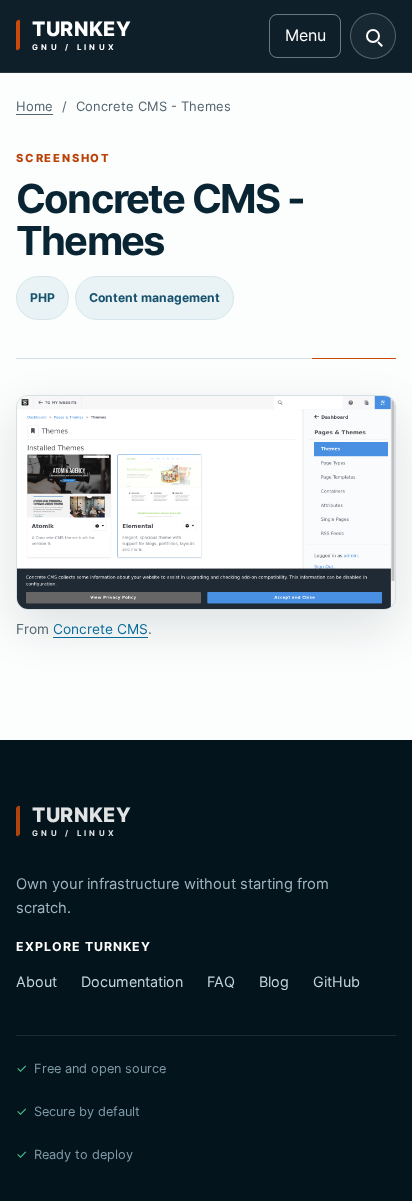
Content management (154, 297)
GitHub (336, 981)
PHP (42, 297)
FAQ (221, 981)
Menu (305, 35)
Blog (274, 981)
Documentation (132, 981)
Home (34, 106)
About (36, 981)
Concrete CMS (100, 629)
